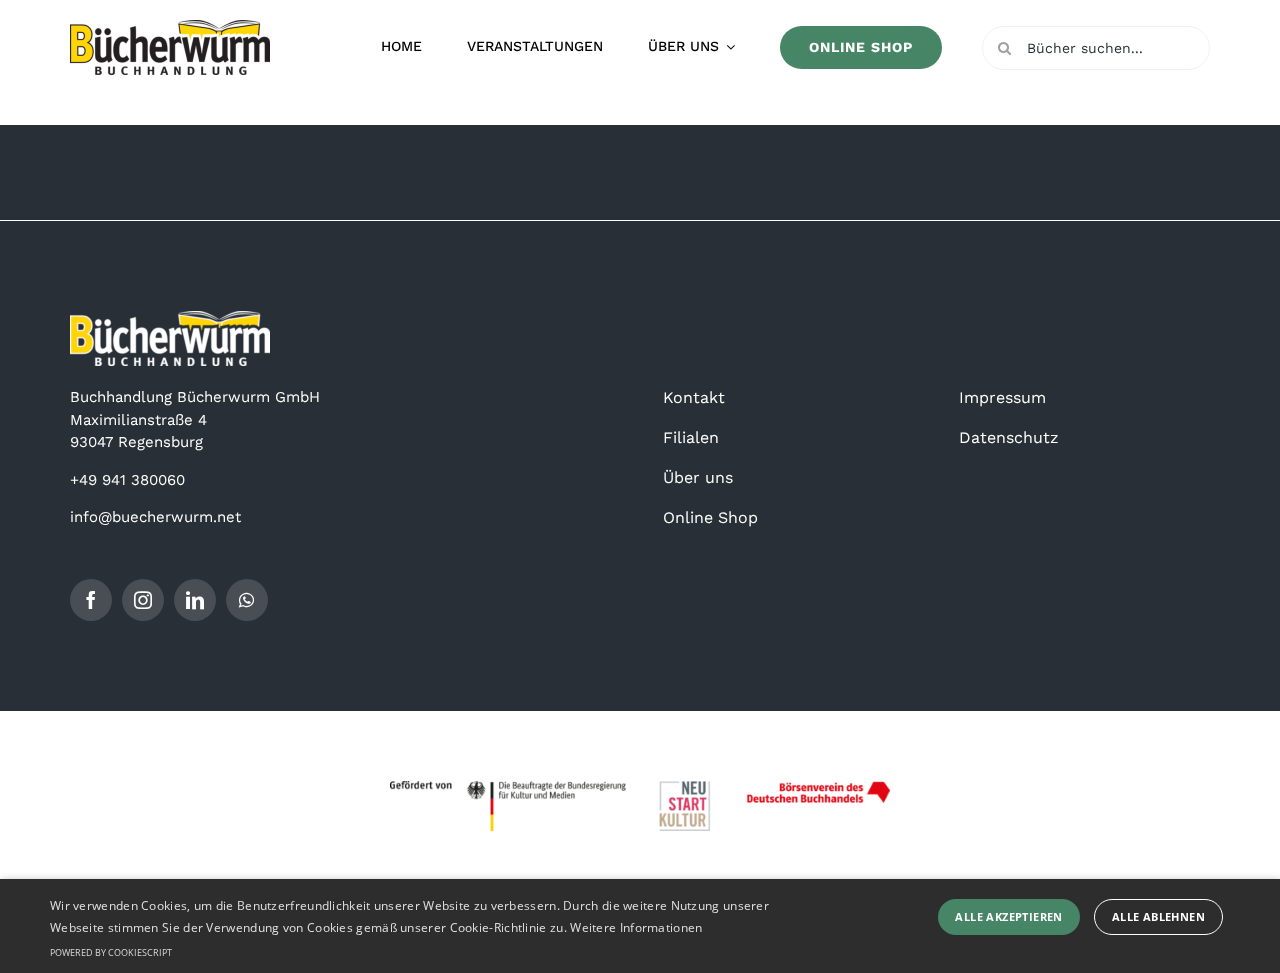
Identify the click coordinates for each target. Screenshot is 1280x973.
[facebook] (91, 600)
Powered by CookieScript (111, 952)
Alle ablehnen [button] (1158, 916)
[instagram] (143, 600)
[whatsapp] (247, 600)
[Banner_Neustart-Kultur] (640, 788)
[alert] (640, 926)
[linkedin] (195, 600)
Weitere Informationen (636, 927)
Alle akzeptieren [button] (1008, 916)
